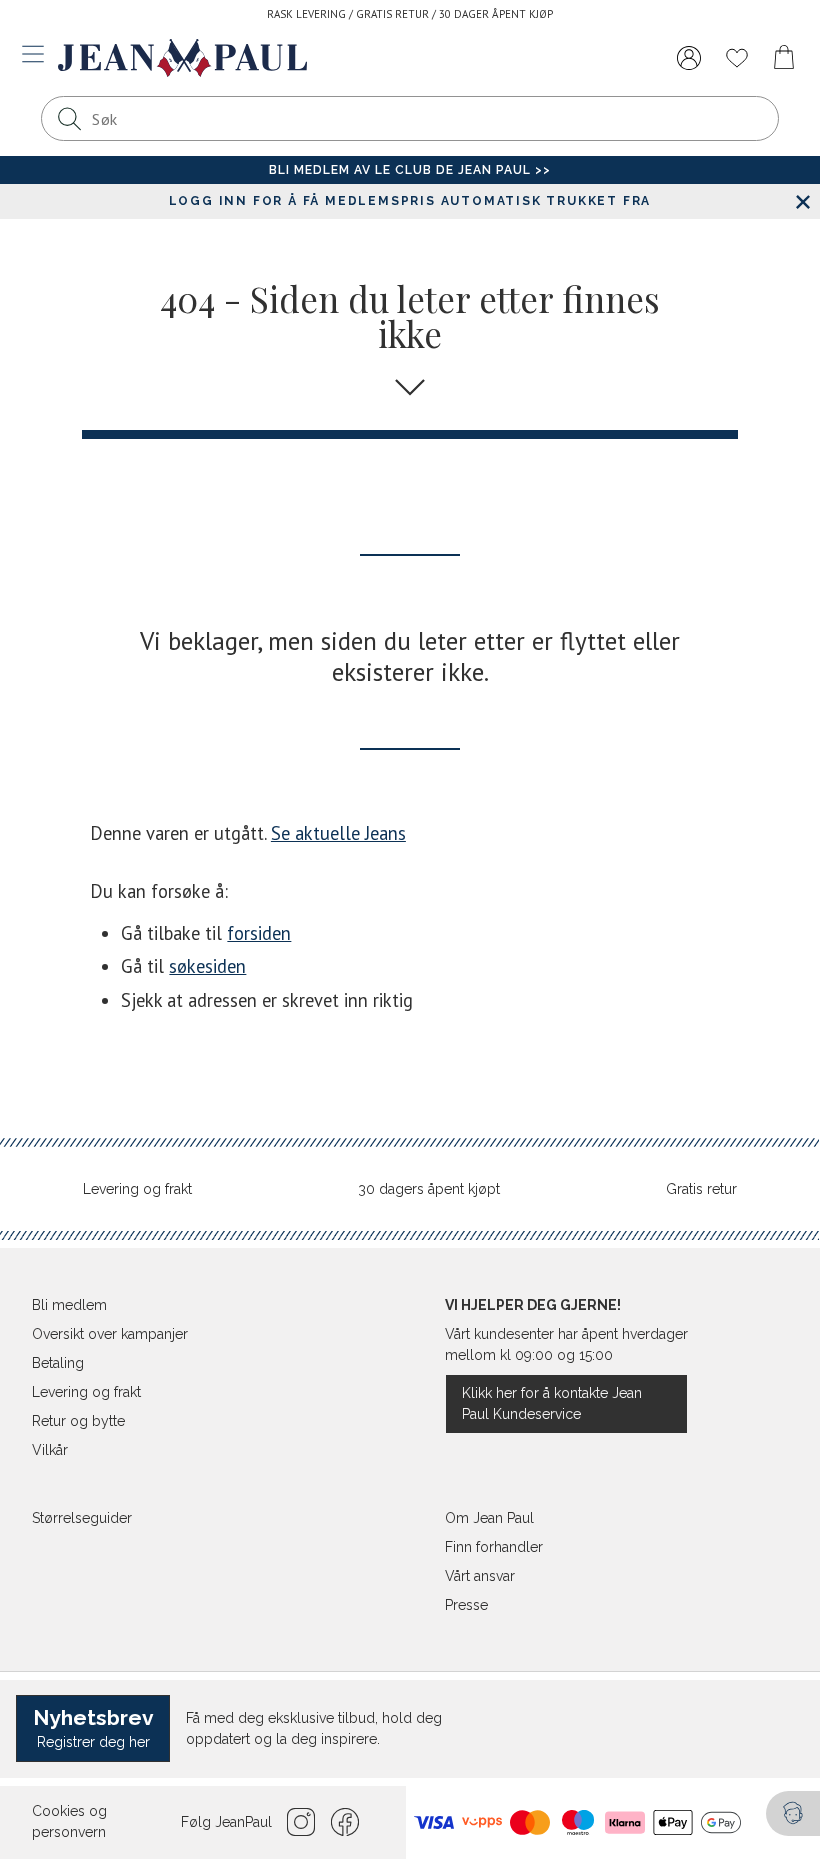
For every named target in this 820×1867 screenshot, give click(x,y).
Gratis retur (701, 1189)
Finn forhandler (494, 1547)
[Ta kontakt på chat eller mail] (793, 1813)
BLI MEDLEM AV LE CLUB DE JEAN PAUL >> (410, 170)
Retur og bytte (78, 1421)
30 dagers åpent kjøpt (429, 1189)
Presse (466, 1605)
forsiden (259, 933)
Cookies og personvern (69, 1821)
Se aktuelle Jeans (338, 833)
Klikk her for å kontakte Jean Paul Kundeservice (552, 1403)
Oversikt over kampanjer (110, 1334)
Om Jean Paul (489, 1518)
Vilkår (50, 1450)
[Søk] (69, 118)
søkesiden (207, 966)
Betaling (58, 1363)
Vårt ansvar (480, 1576)
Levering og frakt (137, 1189)
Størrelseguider (82, 1518)
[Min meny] (689, 58)
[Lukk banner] (802, 201)
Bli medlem (69, 1305)
